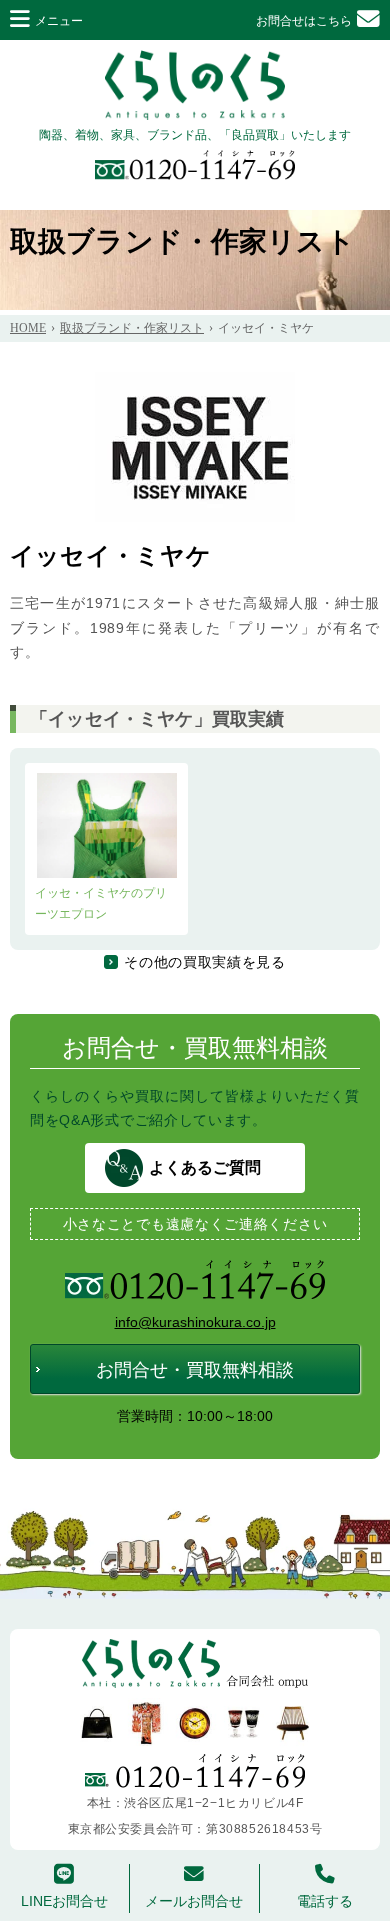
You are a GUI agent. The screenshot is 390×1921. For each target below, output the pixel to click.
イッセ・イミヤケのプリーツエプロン (101, 903)
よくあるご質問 (205, 1167)
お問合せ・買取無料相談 (195, 1370)
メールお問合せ (194, 1901)
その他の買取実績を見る (205, 962)
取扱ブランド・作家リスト (182, 241)
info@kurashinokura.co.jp (195, 1322)
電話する (325, 1901)
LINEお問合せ (64, 1901)
